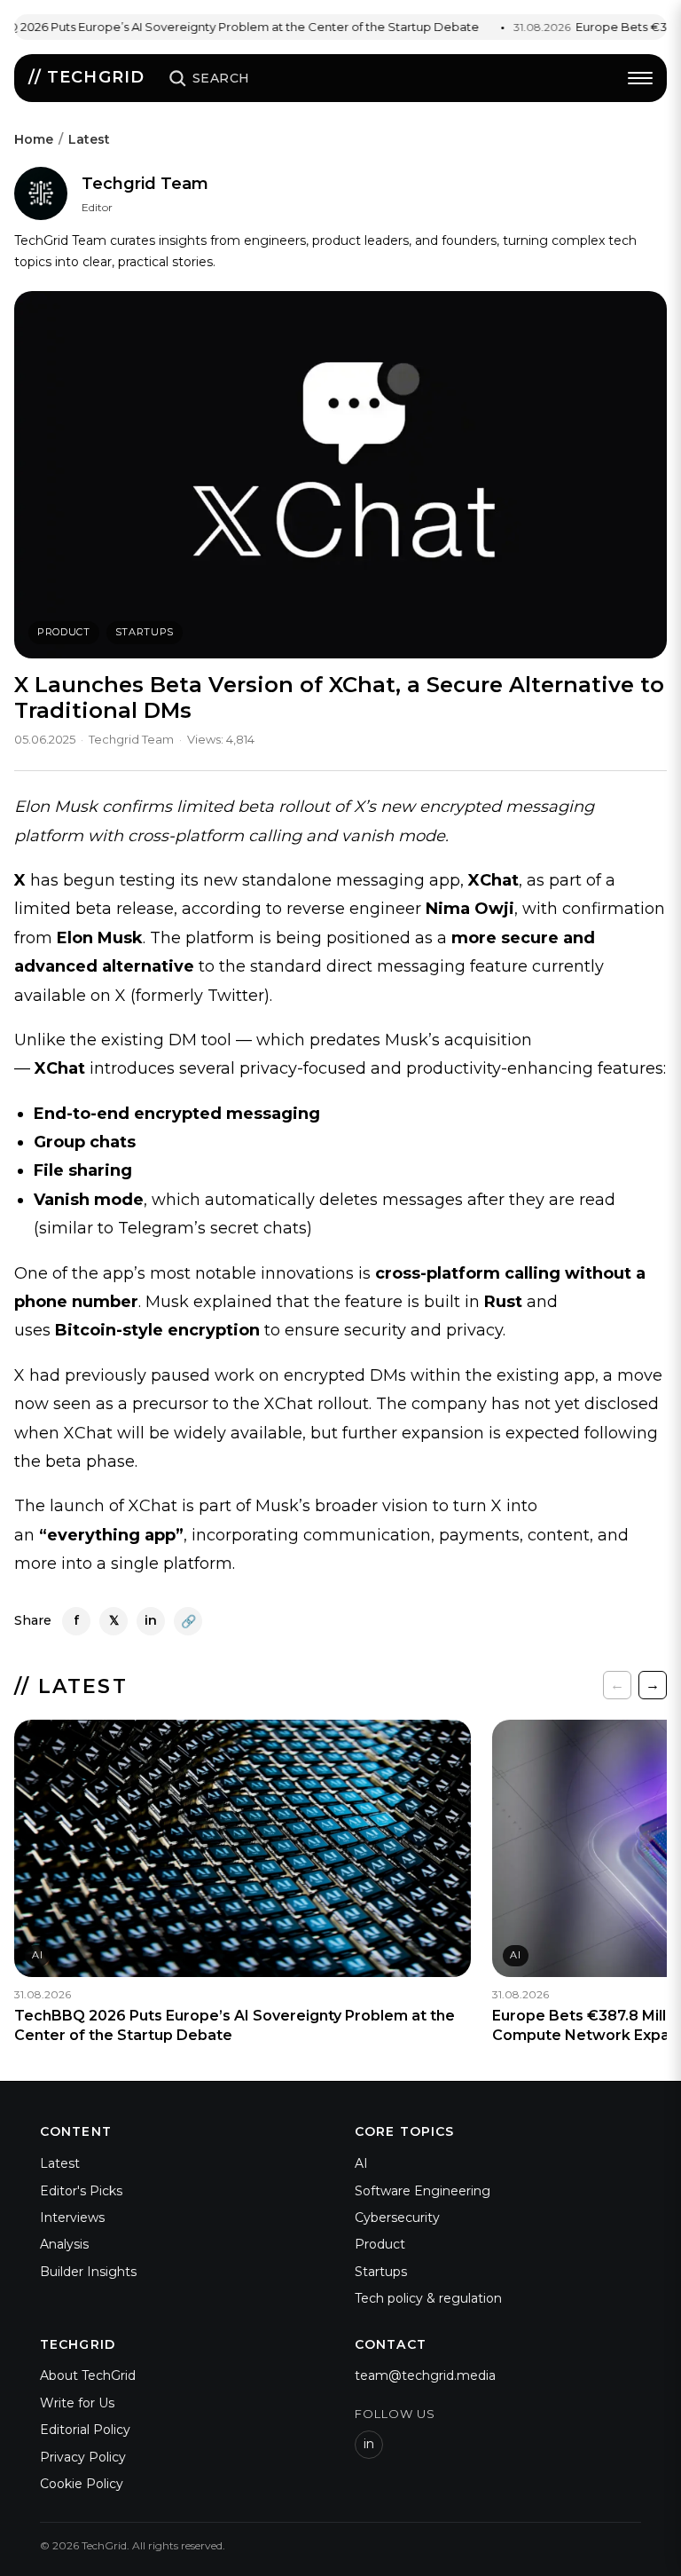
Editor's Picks (81, 2191)
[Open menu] (640, 78)
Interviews (72, 2218)
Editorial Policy (85, 2430)
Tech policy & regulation (428, 2298)
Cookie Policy (82, 2484)
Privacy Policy (83, 2457)
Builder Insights (88, 2272)
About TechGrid (88, 2375)
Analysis (64, 2244)
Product (64, 632)
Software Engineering (423, 2191)
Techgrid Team (145, 184)
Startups (145, 632)
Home (34, 139)
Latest (89, 139)
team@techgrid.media (425, 2375)
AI (361, 2163)
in (369, 2444)
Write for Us (77, 2403)
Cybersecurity (397, 2218)
